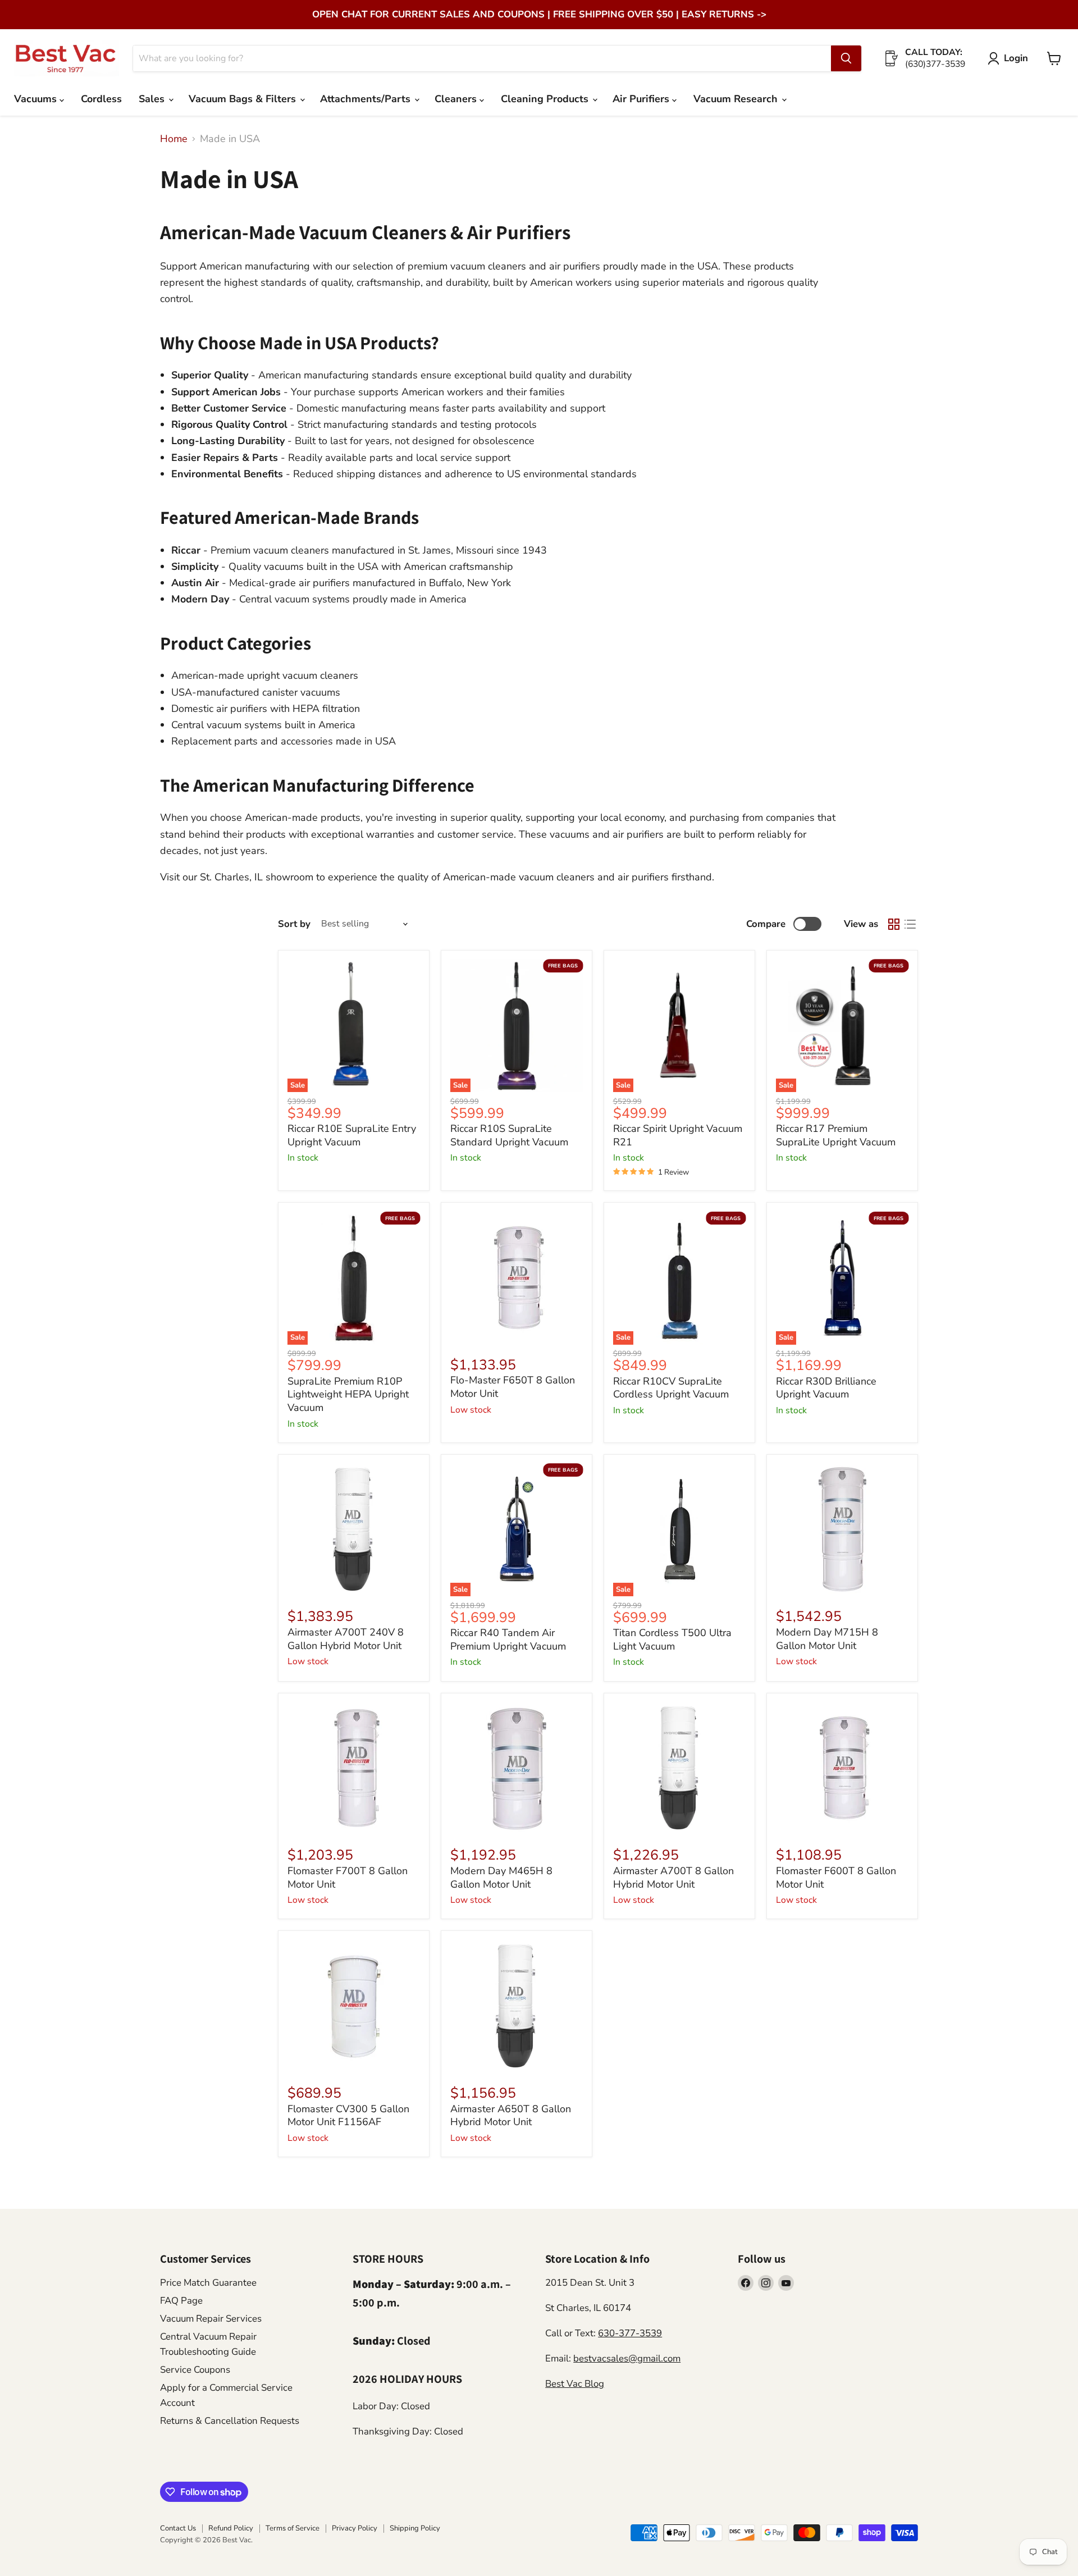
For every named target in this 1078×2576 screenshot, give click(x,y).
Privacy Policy (355, 2528)
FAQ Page (181, 2301)
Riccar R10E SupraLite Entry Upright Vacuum (352, 1135)
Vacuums (37, 99)
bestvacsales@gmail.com (627, 2358)
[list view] (910, 924)
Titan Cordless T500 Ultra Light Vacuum (672, 1639)
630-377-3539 (630, 2333)
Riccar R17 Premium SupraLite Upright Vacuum (836, 1135)
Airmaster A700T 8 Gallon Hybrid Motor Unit (673, 1878)
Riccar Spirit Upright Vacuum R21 (678, 1135)
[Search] (846, 58)
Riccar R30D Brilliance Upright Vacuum (826, 1388)
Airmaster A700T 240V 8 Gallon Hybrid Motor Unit (346, 1639)
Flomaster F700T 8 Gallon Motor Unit (348, 1878)
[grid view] (894, 924)
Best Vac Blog (575, 2384)
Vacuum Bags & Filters (244, 99)
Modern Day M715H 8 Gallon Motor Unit (827, 1639)
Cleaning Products (546, 99)
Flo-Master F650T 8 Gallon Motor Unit (513, 1387)
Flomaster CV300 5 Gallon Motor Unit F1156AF (348, 2116)
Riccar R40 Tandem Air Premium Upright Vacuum (508, 1639)
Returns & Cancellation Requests (230, 2421)
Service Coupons (195, 2370)
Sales (153, 99)
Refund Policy (231, 2528)
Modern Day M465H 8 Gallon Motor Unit (501, 1878)
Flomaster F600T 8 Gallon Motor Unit (836, 1878)
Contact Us (178, 2528)
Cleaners (457, 99)
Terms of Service (293, 2528)
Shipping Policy (415, 2528)
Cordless (101, 99)
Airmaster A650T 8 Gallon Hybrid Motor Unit (511, 2116)
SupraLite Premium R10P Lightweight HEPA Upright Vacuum (348, 1394)
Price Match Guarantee (208, 2283)
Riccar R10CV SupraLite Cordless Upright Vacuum (671, 1388)
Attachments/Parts (367, 99)
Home (174, 139)
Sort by (294, 924)
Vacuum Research (737, 99)
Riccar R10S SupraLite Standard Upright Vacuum (509, 1135)
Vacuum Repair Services (211, 2319)
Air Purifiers (642, 99)
